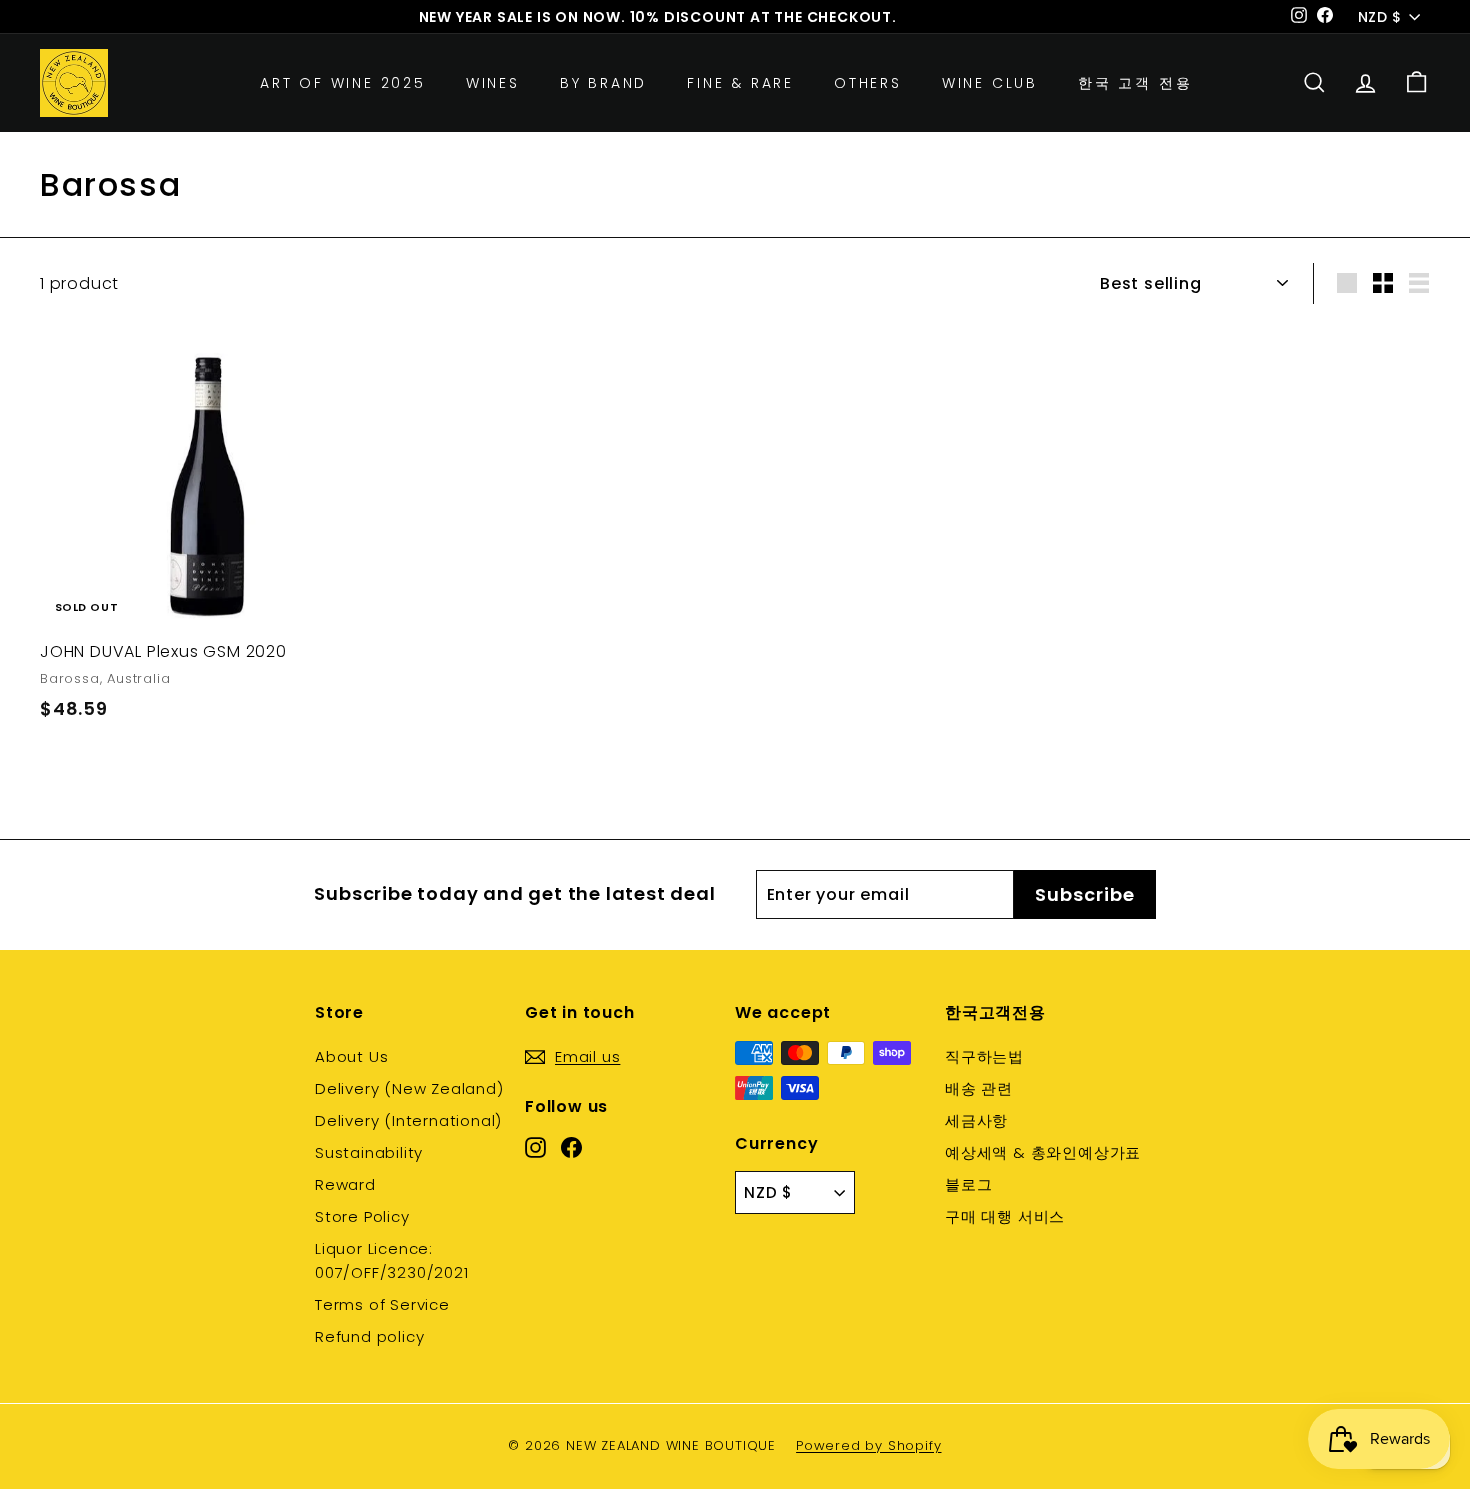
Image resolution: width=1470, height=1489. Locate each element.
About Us (351, 1056)
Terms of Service (382, 1304)
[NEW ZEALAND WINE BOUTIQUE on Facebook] (571, 1146)
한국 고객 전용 (1135, 83)
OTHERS (868, 83)
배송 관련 (979, 1088)
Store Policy (362, 1216)
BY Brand (603, 83)
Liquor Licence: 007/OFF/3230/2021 (392, 1260)
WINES (493, 83)
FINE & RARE (740, 83)
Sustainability (369, 1152)
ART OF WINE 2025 (343, 83)
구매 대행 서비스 (1005, 1216)
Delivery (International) (408, 1120)
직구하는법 (984, 1056)
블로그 (968, 1184)
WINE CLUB (990, 83)
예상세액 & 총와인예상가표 (1043, 1152)
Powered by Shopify (868, 1445)
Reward (345, 1184)
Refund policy (369, 1336)
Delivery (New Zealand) (409, 1088)
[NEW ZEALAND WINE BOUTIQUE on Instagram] (535, 1146)
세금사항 (976, 1120)
